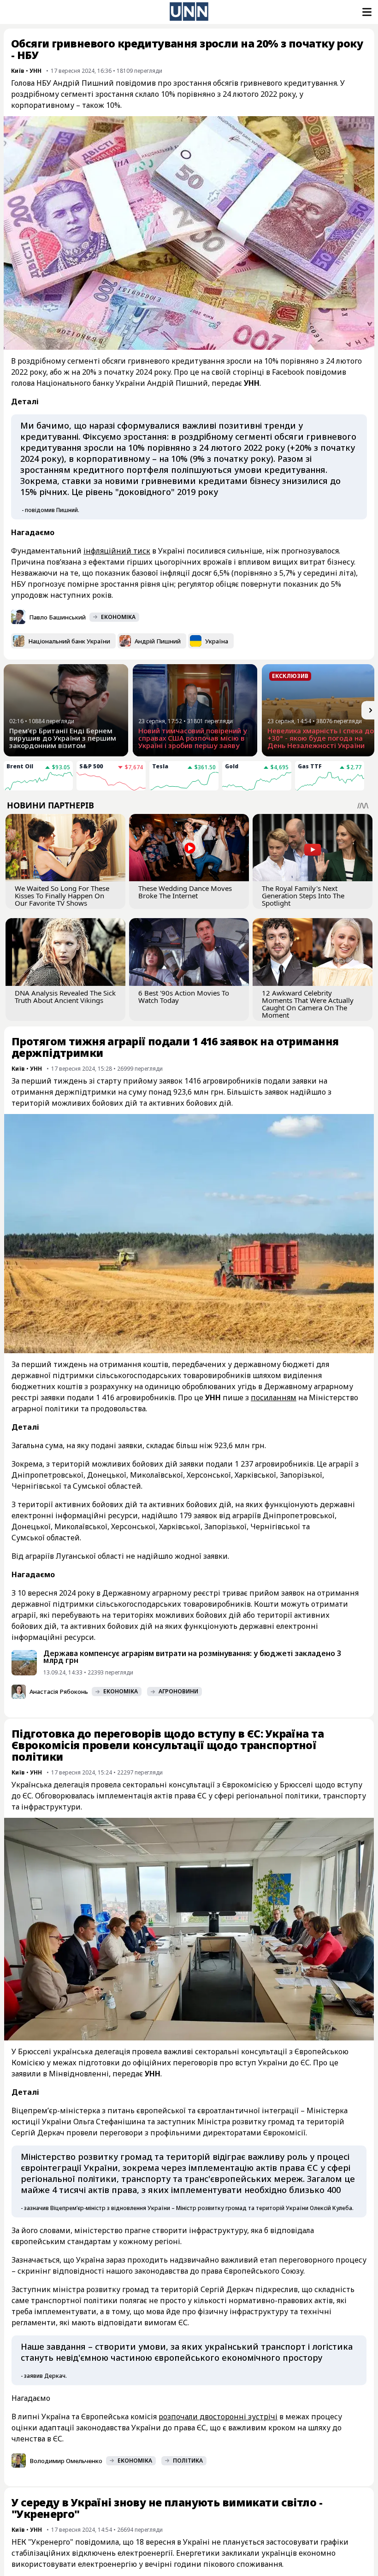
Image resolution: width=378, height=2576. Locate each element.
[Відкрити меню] (366, 12)
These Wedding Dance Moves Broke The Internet (185, 892)
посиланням (274, 1397)
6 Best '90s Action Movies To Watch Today (184, 996)
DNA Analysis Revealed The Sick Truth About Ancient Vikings (65, 996)
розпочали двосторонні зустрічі (218, 2417)
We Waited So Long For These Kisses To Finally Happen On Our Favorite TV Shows (62, 896)
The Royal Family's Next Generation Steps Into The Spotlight (303, 896)
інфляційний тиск (117, 551)
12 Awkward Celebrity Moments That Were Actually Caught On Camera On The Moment (308, 1004)
